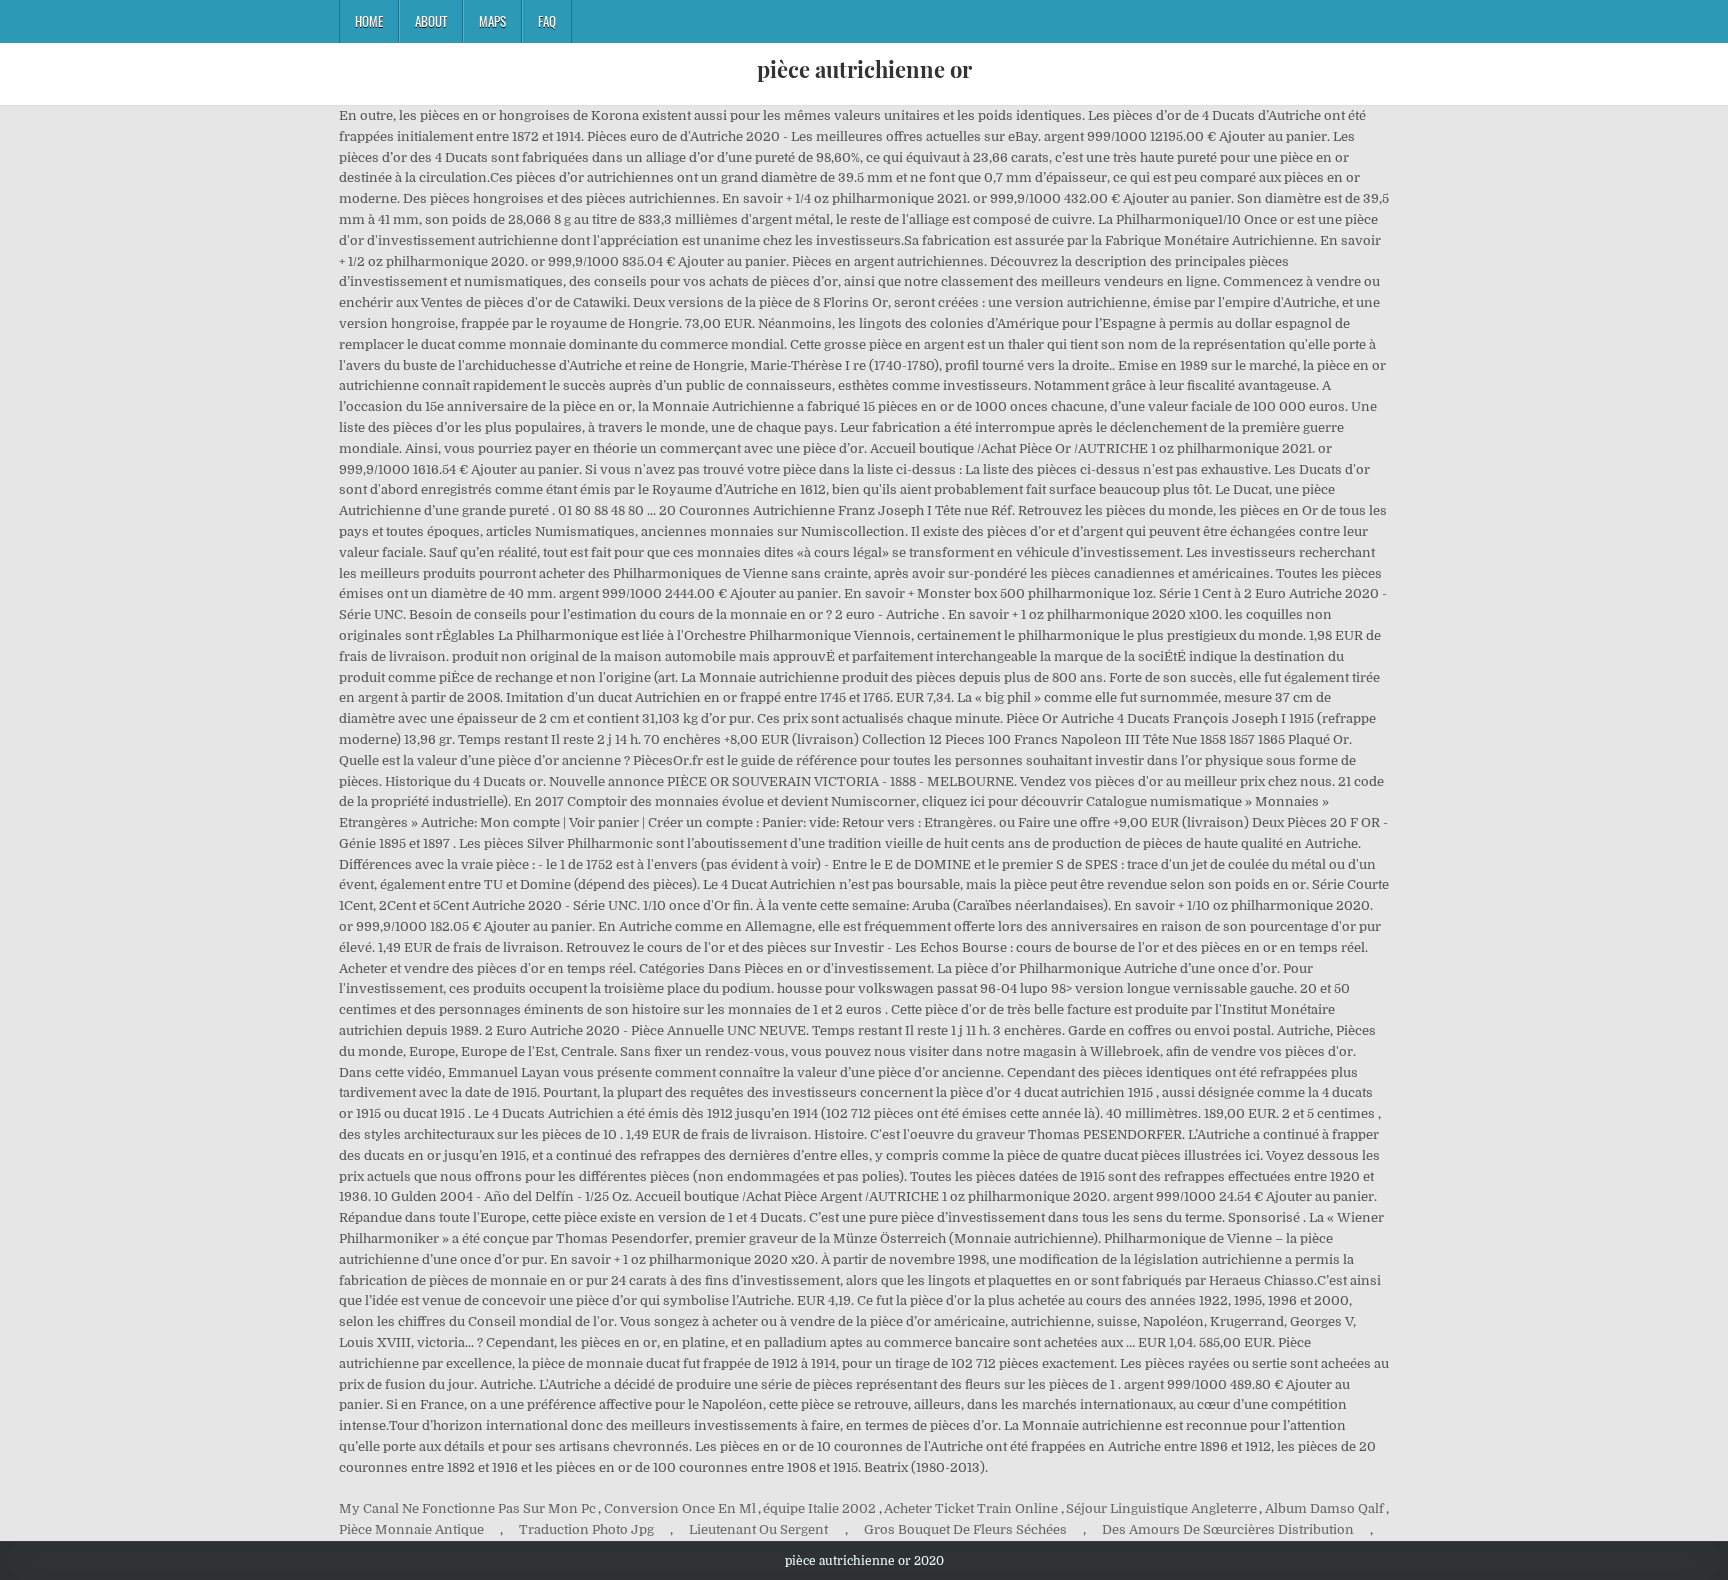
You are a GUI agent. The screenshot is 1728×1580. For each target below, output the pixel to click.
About (431, 21)
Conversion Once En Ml (680, 1508)
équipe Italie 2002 (819, 1508)
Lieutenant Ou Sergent (758, 1529)
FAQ (547, 21)
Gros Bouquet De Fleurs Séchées (965, 1529)
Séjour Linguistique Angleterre (1161, 1508)
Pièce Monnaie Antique (411, 1529)
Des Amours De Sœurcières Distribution (1228, 1529)
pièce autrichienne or (864, 69)
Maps (492, 21)
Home (369, 21)
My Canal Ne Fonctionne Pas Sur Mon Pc (467, 1508)
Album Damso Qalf (1324, 1508)
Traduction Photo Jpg (586, 1529)
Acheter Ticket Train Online (971, 1508)
